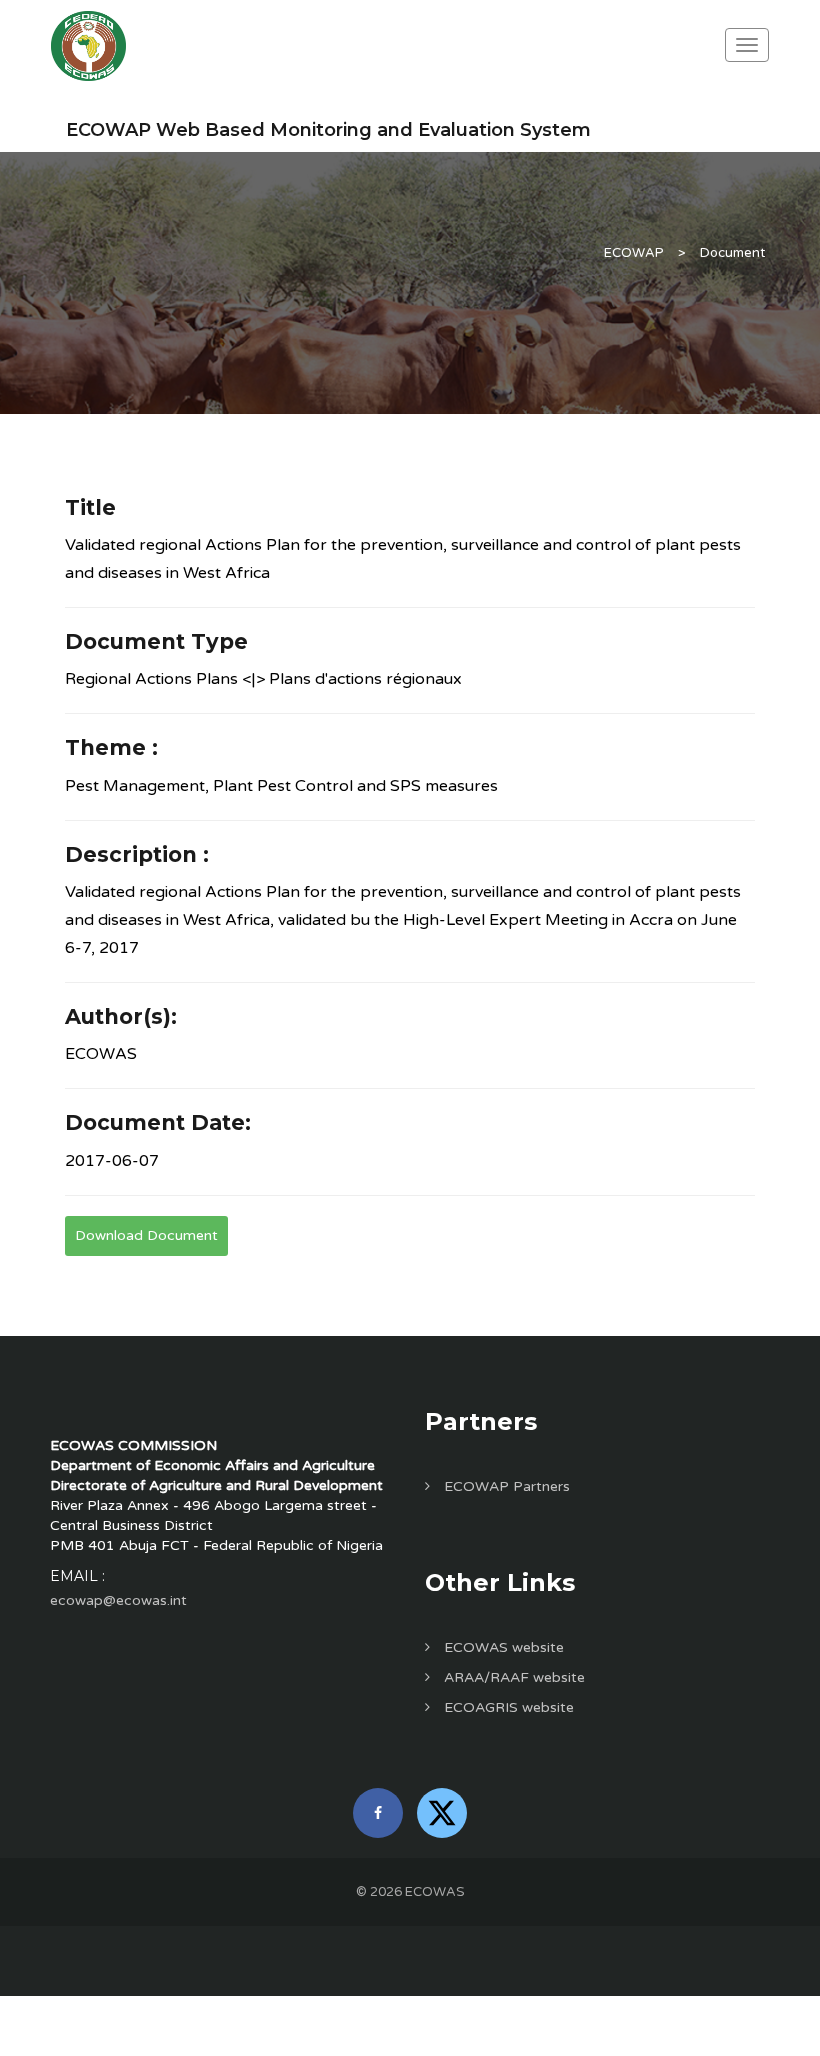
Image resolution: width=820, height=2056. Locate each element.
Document (732, 253)
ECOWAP (634, 253)
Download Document (146, 1235)
